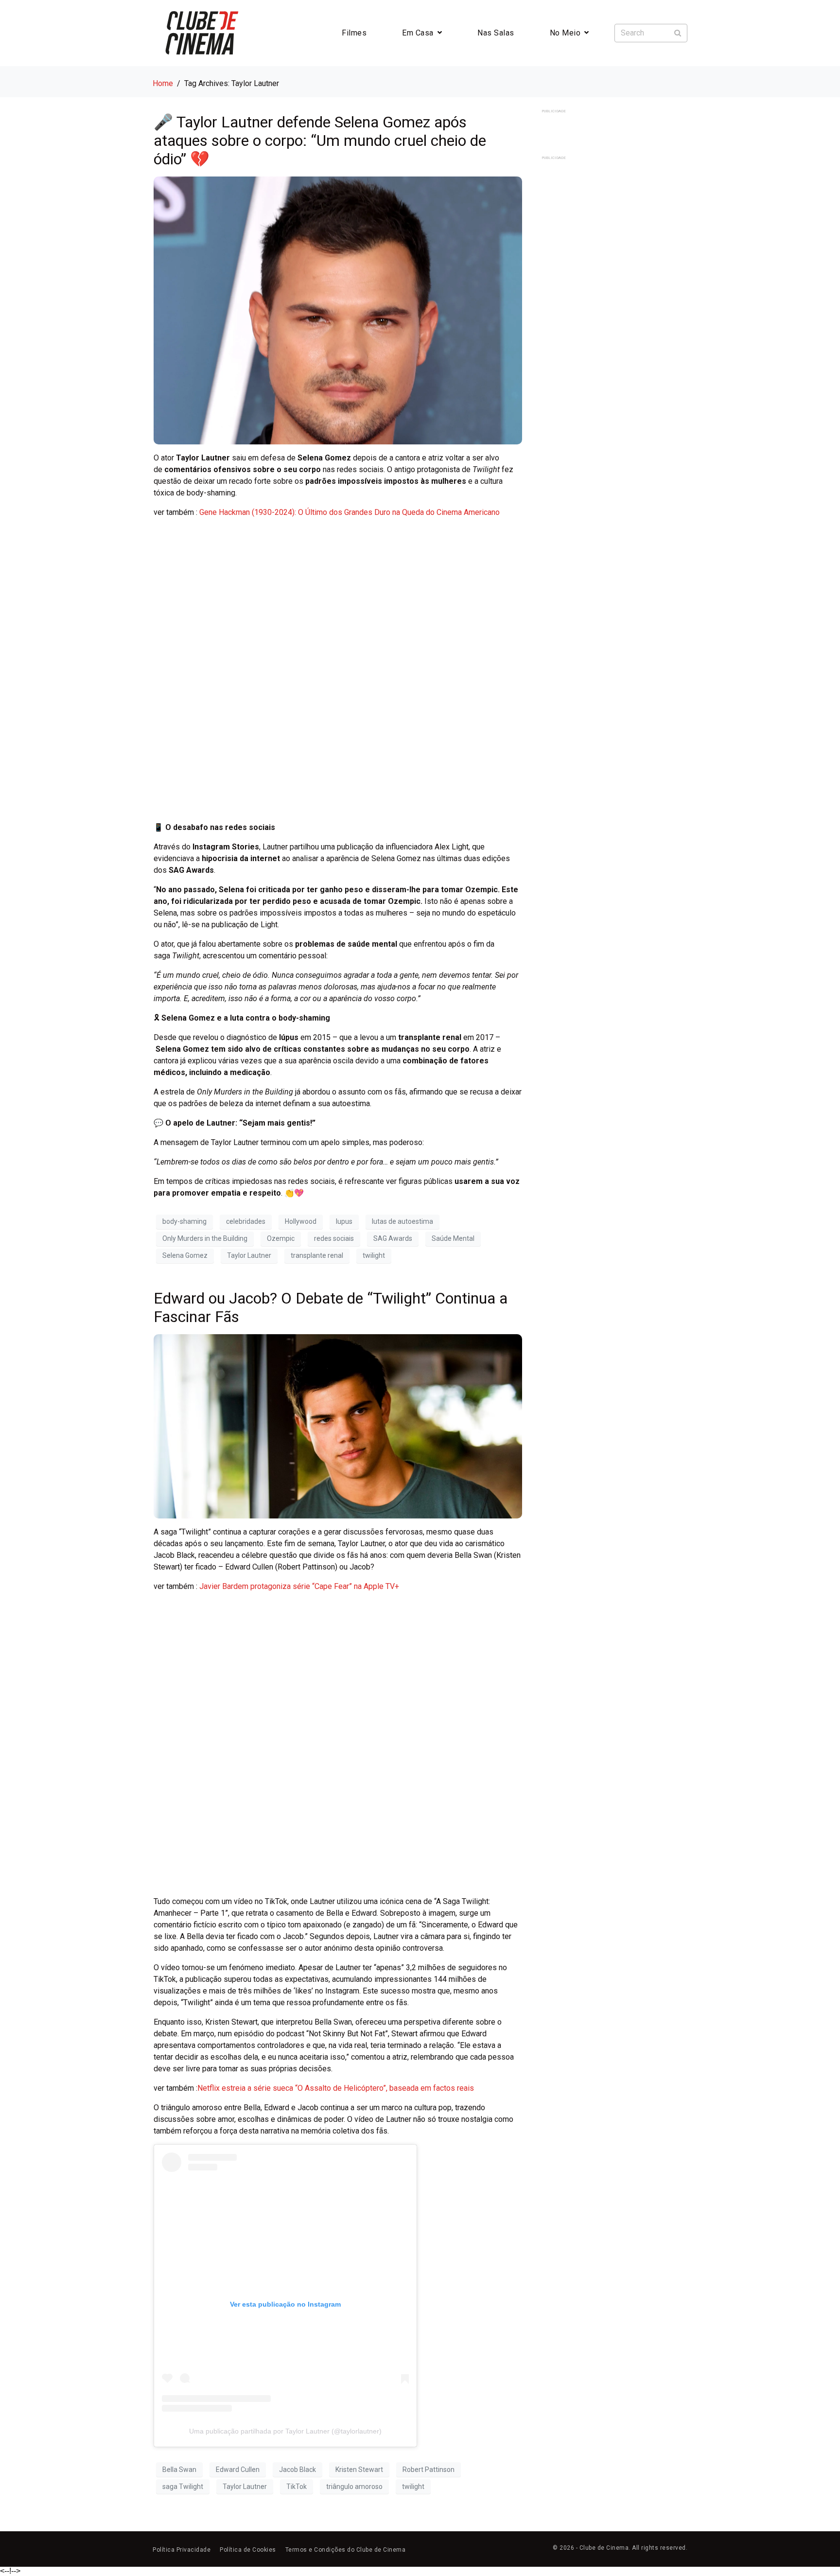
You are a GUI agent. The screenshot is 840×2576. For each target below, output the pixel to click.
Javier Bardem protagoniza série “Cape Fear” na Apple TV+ (299, 1586)
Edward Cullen (238, 2470)
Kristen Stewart (359, 2470)
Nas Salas (496, 33)
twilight (374, 1255)
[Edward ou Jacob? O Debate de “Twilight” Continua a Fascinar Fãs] (338, 1425)
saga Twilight (183, 2487)
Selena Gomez (185, 1255)
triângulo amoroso (354, 2487)
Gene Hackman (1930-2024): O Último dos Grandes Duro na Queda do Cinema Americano (350, 512)
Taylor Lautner (249, 1255)
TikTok (297, 2487)
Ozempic (281, 1238)
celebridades (246, 1221)
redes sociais (334, 1238)
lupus (344, 1221)
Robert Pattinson (429, 2470)
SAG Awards (393, 1238)
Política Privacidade (182, 2550)
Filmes (354, 33)
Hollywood (301, 1221)
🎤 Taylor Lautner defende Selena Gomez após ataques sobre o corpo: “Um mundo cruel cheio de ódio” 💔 (320, 141)
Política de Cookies (248, 2550)
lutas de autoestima (402, 1221)
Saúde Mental (453, 1238)
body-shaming (184, 1221)
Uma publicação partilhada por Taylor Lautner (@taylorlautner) (285, 2431)
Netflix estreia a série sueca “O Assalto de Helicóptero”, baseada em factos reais (336, 2088)
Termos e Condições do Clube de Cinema (346, 2550)
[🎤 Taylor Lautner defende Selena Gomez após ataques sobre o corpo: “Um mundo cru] (338, 310)
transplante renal (317, 1255)
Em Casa (418, 33)
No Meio (565, 33)
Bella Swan (179, 2470)
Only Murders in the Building (205, 1238)
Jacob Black (297, 2470)
